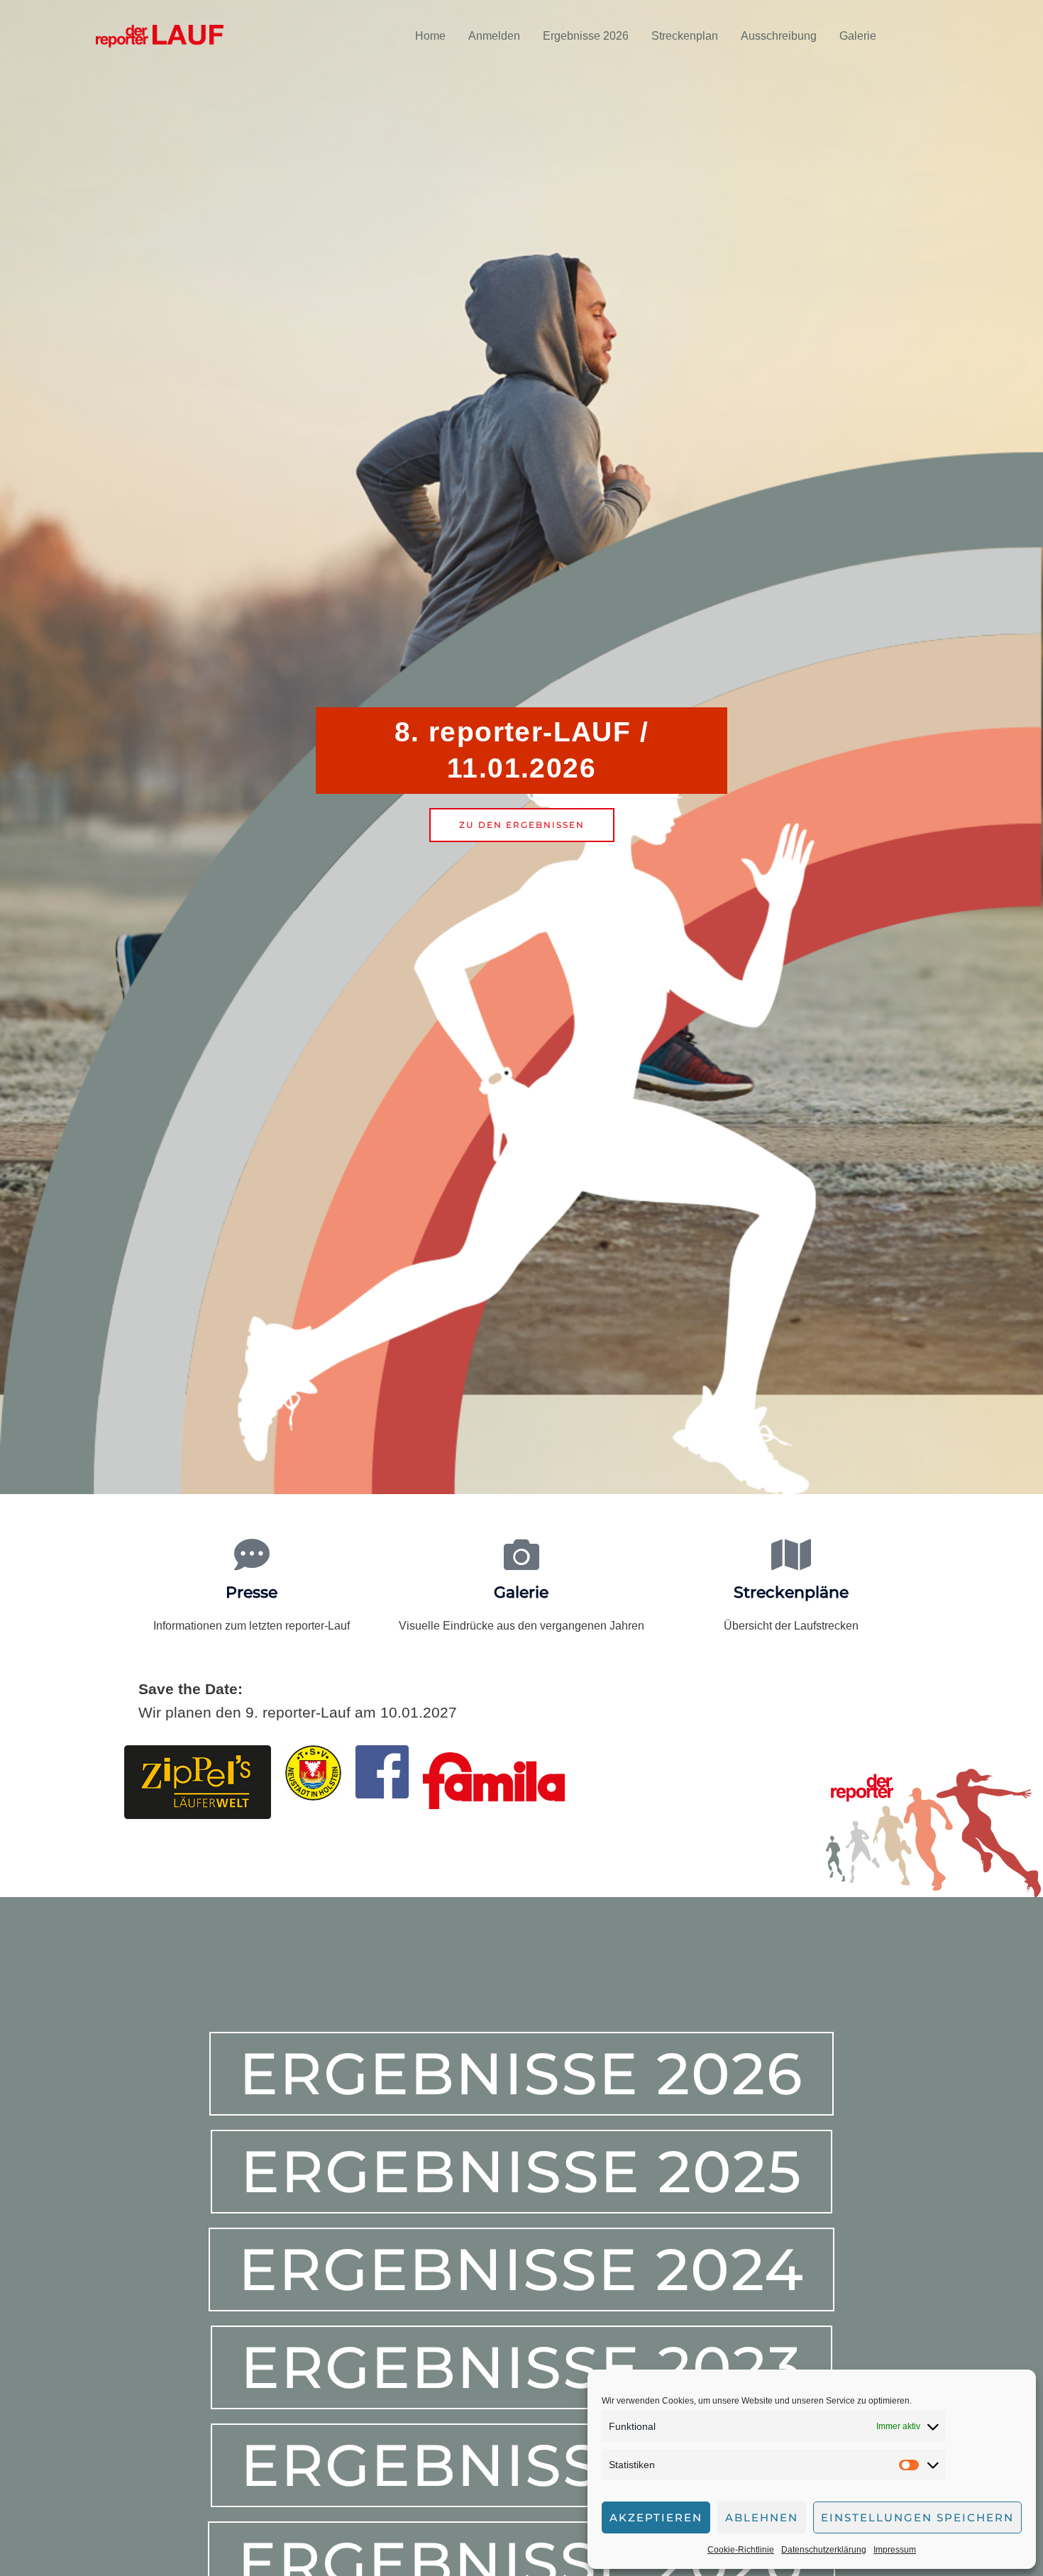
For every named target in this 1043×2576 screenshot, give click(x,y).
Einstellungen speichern (917, 2517)
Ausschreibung (779, 36)
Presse (252, 1592)
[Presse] (252, 1554)
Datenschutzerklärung (824, 2550)
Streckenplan (685, 36)
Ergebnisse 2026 (586, 36)
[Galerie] (521, 1554)
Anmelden (494, 36)
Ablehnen (762, 2517)
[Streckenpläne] (791, 1554)
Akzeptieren (656, 2517)
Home (430, 36)
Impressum (895, 2550)
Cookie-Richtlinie (741, 2550)
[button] (925, 36)
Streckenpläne (791, 1592)
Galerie (858, 36)
